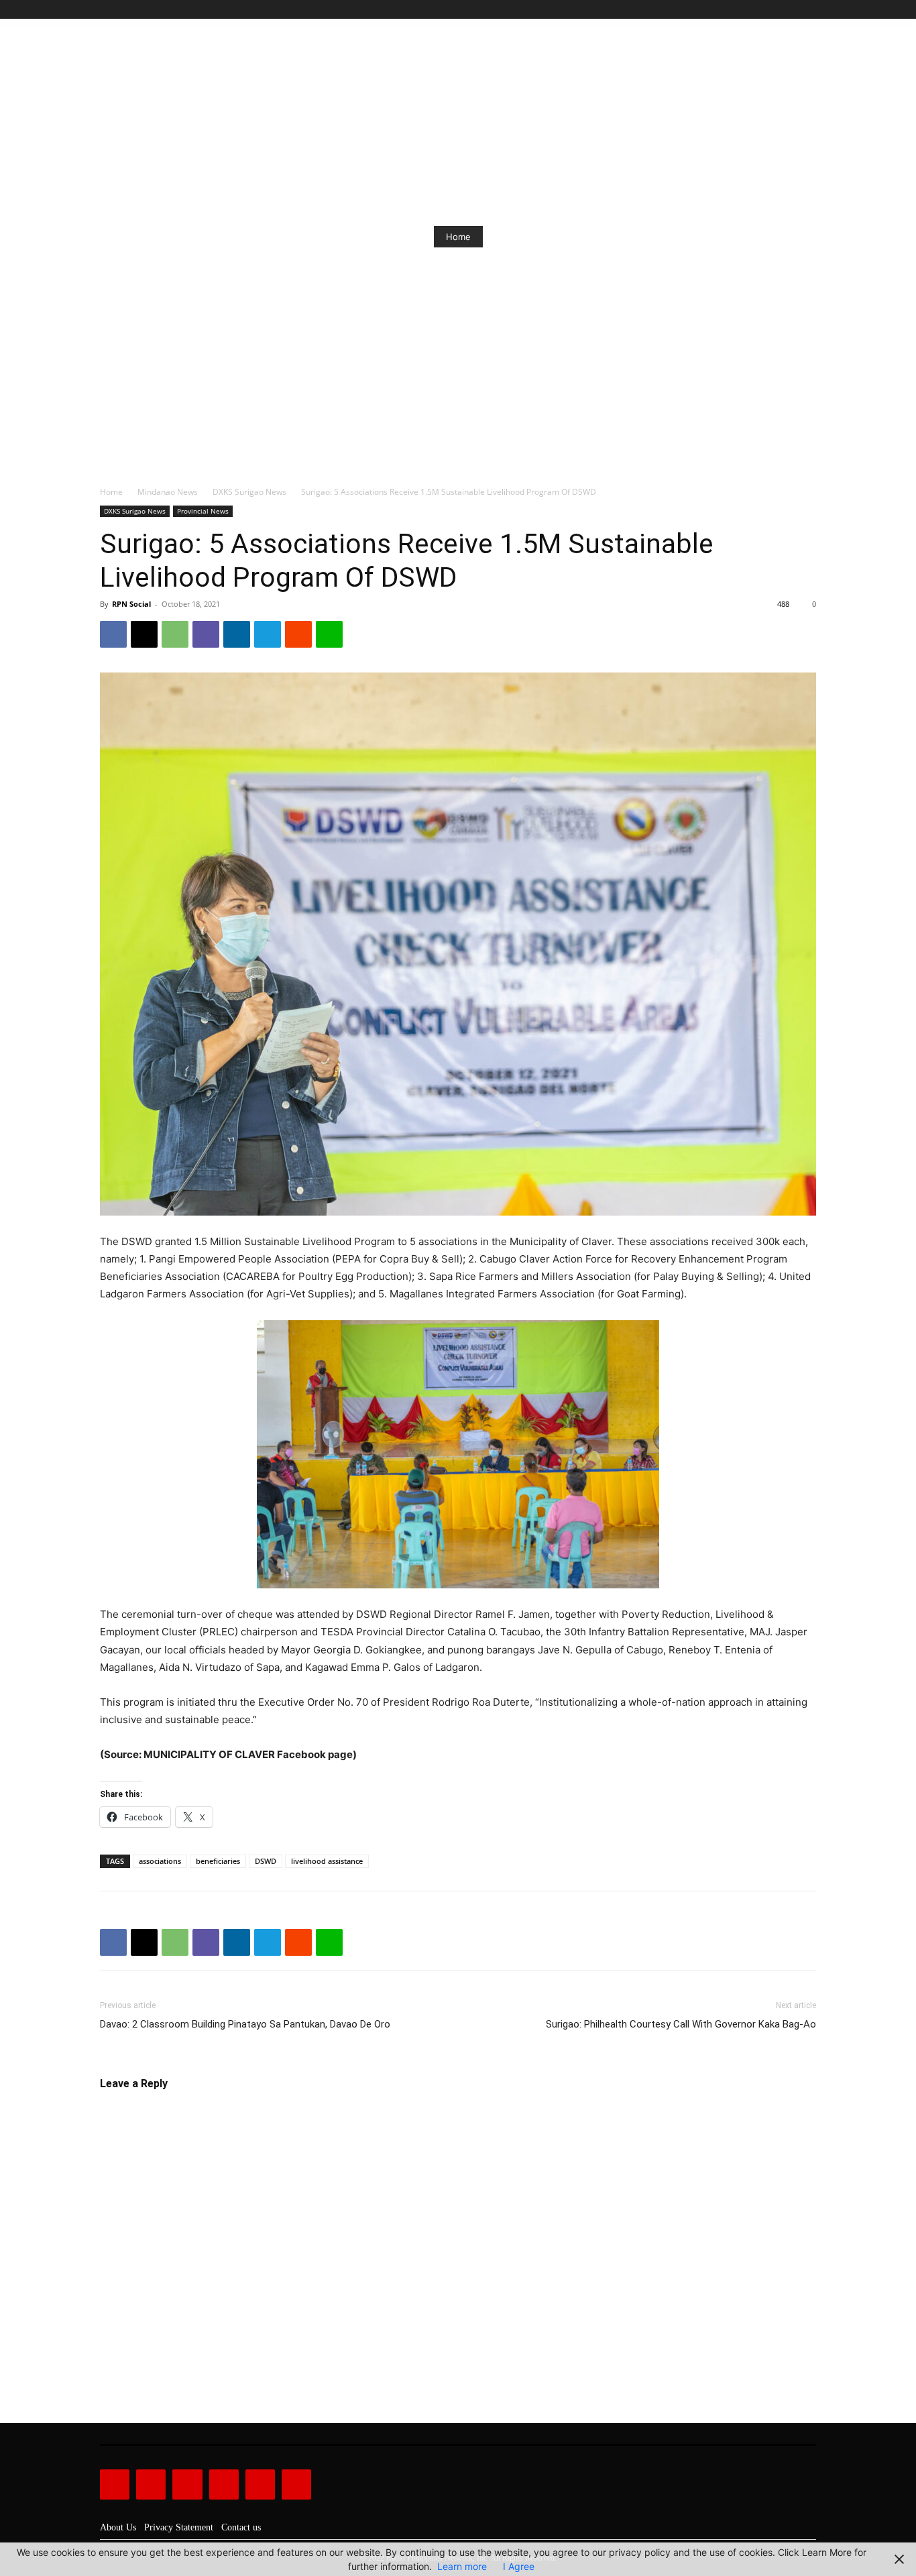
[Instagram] (763, 10)
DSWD (266, 1861)
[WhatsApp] (175, 634)
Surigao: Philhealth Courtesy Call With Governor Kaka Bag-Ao (681, 2024)
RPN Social (131, 604)
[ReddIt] (298, 634)
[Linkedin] (237, 634)
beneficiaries (218, 1861)
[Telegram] (268, 634)
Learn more (462, 2566)
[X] (793, 10)
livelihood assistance (327, 1861)
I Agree (519, 2566)
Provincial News (203, 511)
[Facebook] (747, 10)
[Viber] (206, 634)
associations (160, 1861)
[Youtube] (808, 10)
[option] (458, 237)
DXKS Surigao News (249, 492)
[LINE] (329, 634)
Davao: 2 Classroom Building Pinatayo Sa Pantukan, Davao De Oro (245, 2024)
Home (458, 237)
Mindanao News (168, 492)
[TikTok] (778, 10)
